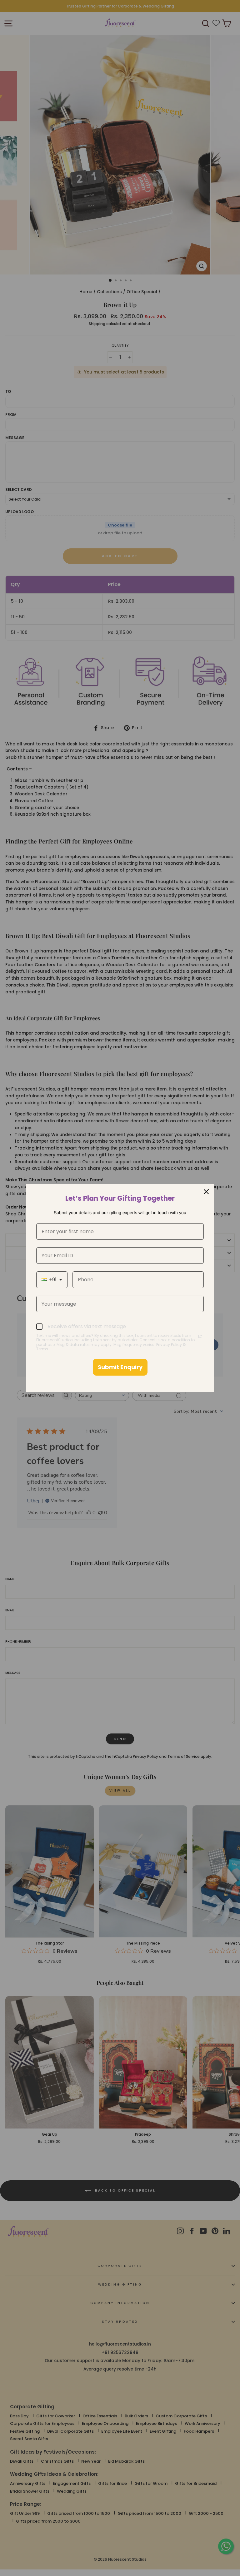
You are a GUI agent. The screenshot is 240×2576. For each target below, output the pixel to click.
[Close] (206, 1192)
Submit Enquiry (120, 1367)
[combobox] (52, 1280)
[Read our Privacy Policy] (200, 1336)
